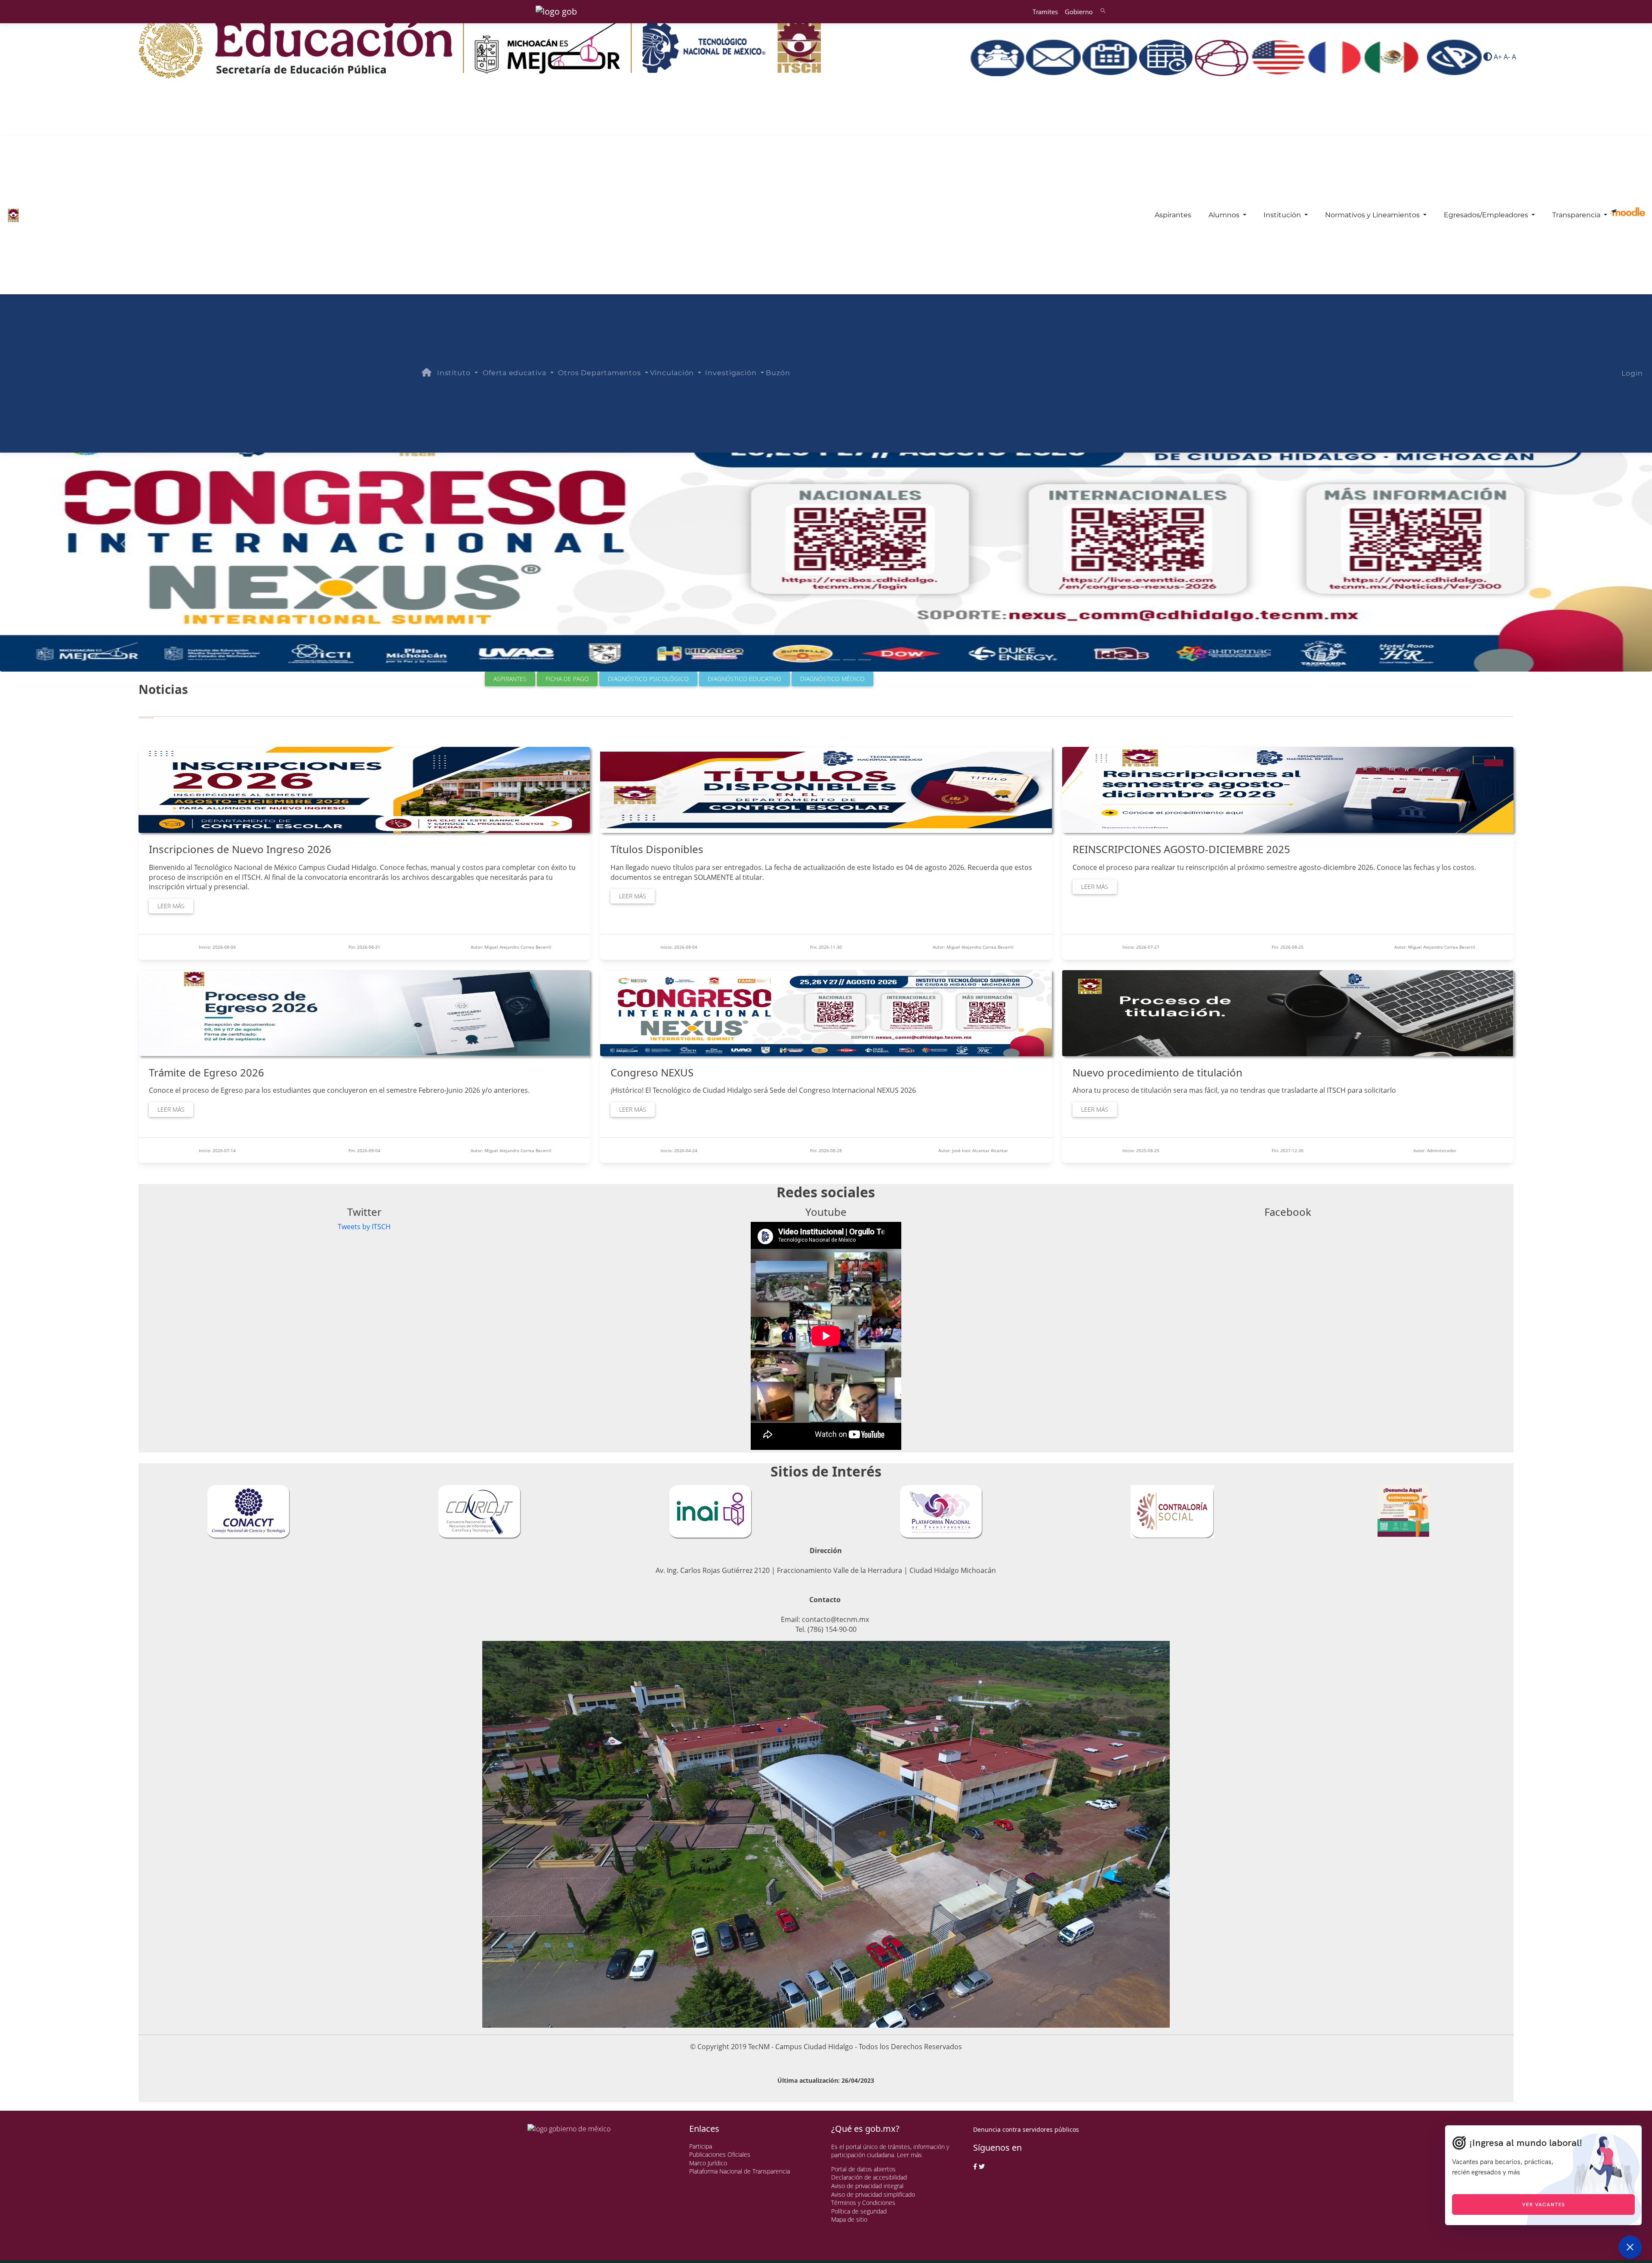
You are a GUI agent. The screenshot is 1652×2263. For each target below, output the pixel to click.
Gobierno (1079, 12)
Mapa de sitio (849, 2219)
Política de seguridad (859, 2211)
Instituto (455, 373)
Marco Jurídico (708, 2163)
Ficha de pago (567, 679)
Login (1632, 373)
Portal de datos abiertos (863, 2169)
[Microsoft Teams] (998, 57)
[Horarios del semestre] (1167, 57)
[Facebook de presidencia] (975, 2167)
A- (1507, 57)
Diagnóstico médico (832, 679)
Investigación (732, 373)
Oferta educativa (515, 373)
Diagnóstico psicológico (648, 679)
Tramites (1045, 12)
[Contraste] (1488, 57)
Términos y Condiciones (863, 2203)
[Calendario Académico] (1111, 57)
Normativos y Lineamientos (1373, 215)
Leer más (171, 906)
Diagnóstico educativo (744, 679)
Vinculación (673, 373)
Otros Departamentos (601, 373)
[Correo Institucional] (1054, 57)
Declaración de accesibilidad (869, 2177)
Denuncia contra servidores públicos (1026, 2129)
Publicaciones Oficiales (720, 2154)
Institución (1283, 215)
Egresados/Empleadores (1487, 215)
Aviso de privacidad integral (867, 2186)
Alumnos (1225, 215)
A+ (1498, 57)
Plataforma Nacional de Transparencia (740, 2171)
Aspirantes (1173, 215)
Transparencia (1577, 215)
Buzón (778, 373)
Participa (701, 2146)
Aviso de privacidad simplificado (873, 2194)
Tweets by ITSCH (364, 1227)
